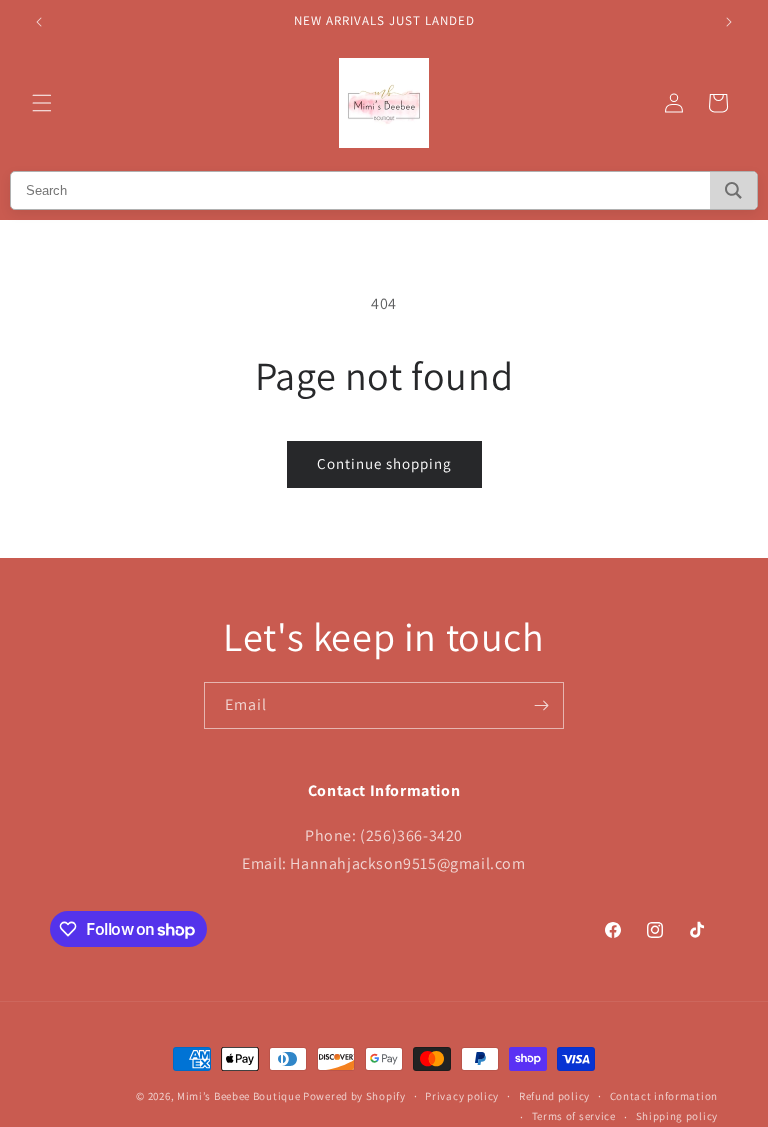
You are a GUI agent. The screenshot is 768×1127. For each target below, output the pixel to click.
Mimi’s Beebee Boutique (238, 1096)
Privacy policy (462, 1096)
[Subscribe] (541, 705)
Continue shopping (384, 463)
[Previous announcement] (39, 22)
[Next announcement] (729, 22)
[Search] (733, 190)
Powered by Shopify (354, 1096)
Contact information (664, 1096)
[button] (42, 103)
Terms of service (574, 1116)
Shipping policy (677, 1116)
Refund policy (554, 1096)
